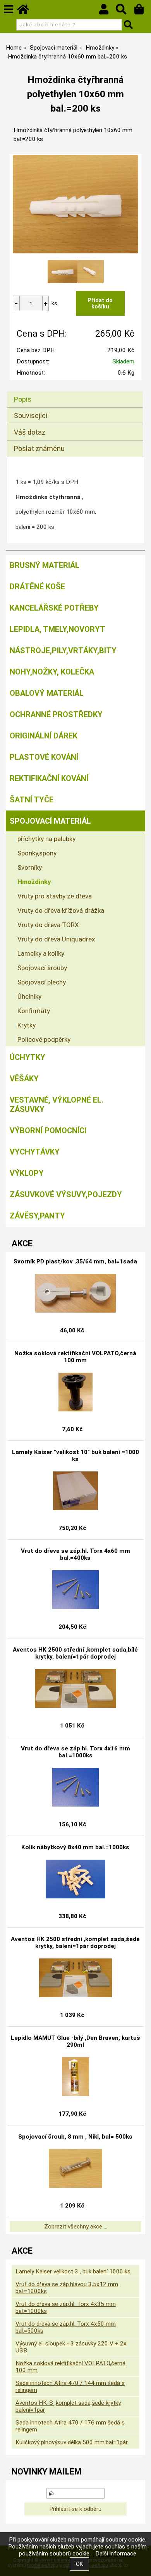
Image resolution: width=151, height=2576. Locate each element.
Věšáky (24, 1079)
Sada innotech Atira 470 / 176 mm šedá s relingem (70, 2426)
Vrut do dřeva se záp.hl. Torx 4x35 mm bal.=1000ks (66, 2308)
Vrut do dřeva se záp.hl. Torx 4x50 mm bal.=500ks (66, 2327)
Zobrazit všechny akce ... (76, 2227)
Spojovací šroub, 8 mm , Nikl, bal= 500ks (75, 2137)
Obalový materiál (47, 693)
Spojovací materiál (50, 821)
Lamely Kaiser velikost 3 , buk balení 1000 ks (73, 2271)
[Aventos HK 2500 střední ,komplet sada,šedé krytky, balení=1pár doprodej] (75, 1978)
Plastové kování (44, 757)
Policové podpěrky (44, 1039)
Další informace (116, 2554)
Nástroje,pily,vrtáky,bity (63, 650)
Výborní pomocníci (48, 1131)
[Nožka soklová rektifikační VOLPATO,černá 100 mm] (76, 1392)
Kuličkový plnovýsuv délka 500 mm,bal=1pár (72, 2442)
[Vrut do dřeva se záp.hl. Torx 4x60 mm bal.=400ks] (75, 1590)
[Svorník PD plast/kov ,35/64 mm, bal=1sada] (75, 1293)
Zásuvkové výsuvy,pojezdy (66, 1194)
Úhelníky (29, 996)
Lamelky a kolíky (41, 953)
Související (31, 416)
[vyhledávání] (125, 11)
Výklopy (27, 1173)
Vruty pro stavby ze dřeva (55, 896)
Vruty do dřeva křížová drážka (61, 910)
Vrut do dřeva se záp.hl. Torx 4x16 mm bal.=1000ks (75, 1752)
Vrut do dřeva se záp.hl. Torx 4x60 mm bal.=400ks (75, 1554)
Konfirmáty (34, 1011)
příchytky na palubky (46, 839)
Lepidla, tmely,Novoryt (57, 629)
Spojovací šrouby (42, 968)
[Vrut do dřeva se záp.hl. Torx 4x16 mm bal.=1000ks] (75, 1787)
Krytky (27, 1025)
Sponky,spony (37, 853)
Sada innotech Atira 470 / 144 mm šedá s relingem (70, 2387)
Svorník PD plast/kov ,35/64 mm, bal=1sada (75, 1261)
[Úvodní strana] (27, 11)
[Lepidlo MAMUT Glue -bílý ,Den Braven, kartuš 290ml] (75, 2077)
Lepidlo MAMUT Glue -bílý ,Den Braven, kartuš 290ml (75, 2041)
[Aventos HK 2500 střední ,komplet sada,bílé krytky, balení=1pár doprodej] (75, 1688)
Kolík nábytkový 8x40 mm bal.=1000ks (75, 1847)
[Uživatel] (107, 11)
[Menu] (9, 9)
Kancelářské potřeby (54, 608)
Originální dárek (44, 736)
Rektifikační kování (49, 778)
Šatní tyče (32, 800)
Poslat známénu (39, 448)
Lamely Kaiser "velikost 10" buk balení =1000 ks (75, 1456)
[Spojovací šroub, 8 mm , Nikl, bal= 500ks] (75, 2168)
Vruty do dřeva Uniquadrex (56, 939)
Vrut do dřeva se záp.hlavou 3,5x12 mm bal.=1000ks (67, 2288)
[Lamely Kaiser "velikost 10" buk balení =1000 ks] (75, 1491)
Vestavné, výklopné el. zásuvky (57, 1105)
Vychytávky (35, 1152)
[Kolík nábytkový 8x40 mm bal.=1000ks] (76, 1879)
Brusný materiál (45, 565)
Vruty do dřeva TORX (48, 925)
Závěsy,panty (37, 1216)
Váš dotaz (30, 432)
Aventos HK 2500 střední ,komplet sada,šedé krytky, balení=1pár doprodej (75, 1943)
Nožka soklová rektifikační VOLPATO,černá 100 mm (75, 1357)
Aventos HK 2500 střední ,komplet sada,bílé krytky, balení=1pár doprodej (75, 1653)
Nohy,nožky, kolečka (52, 672)
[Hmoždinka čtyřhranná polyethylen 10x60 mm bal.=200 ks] (75, 204)
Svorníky (30, 867)
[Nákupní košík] (143, 11)
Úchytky (27, 1057)
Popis (23, 399)
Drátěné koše (37, 587)
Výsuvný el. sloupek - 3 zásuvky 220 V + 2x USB (71, 2347)
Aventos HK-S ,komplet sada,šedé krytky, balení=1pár (69, 2406)
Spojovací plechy (42, 982)
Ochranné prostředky (56, 714)
